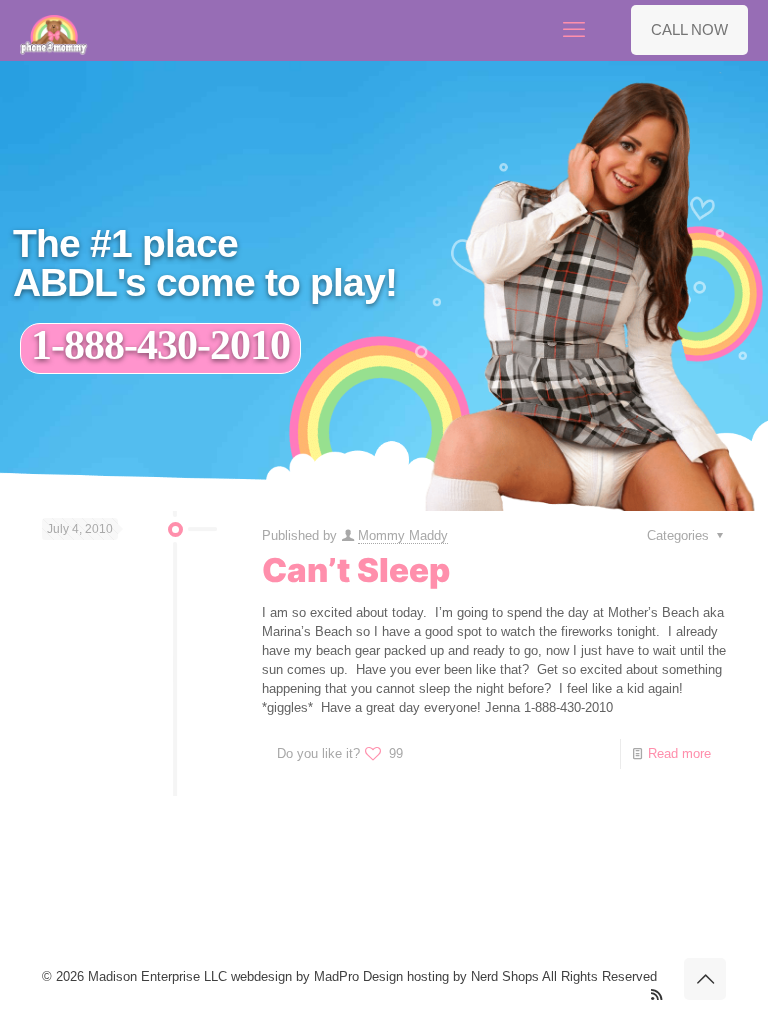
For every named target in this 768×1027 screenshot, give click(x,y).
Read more (679, 753)
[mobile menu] (574, 30)
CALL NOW (689, 29)
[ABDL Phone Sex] (54, 30)
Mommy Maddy (403, 535)
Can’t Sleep (356, 570)
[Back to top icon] (705, 979)
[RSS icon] (656, 994)
